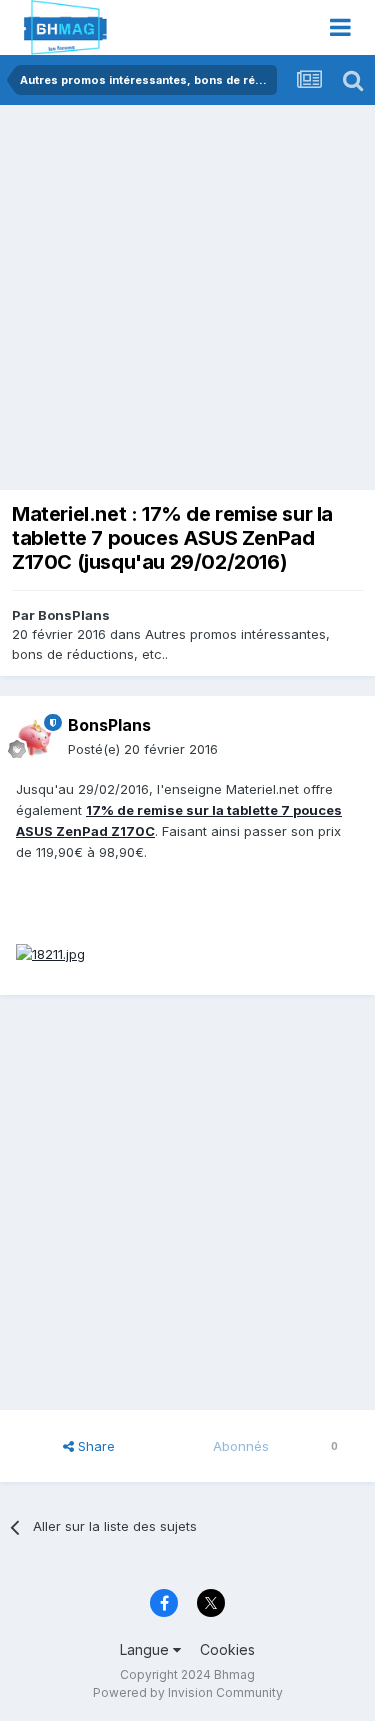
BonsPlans (74, 615)
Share (94, 1446)
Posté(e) (143, 749)
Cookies (227, 1649)
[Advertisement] (187, 302)
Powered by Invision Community (188, 1692)
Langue (146, 1649)
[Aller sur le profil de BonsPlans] (36, 738)
